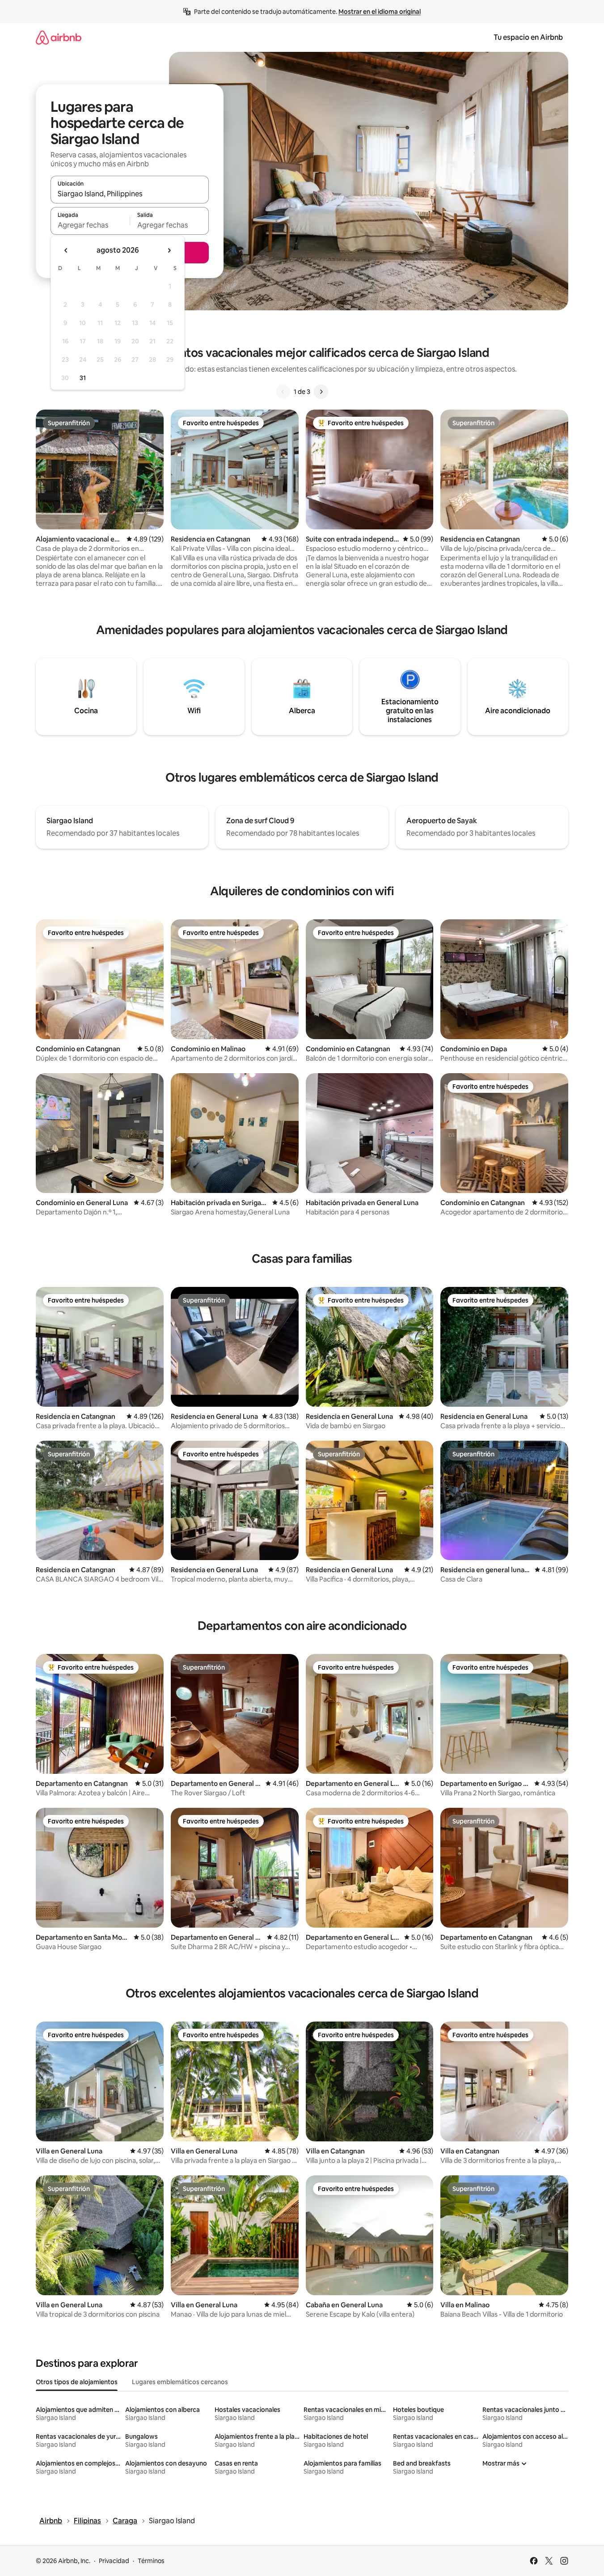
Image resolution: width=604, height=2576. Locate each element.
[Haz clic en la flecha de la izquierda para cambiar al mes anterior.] (66, 250)
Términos (151, 2561)
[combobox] (130, 194)
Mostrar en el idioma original (380, 12)
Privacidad (114, 2561)
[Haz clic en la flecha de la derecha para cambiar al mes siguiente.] (169, 250)
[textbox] (90, 225)
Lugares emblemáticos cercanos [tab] (180, 2382)
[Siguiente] (321, 392)
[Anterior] (283, 392)
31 (83, 378)
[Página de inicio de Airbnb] (59, 37)
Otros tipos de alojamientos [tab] (77, 2382)
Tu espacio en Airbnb (528, 37)
